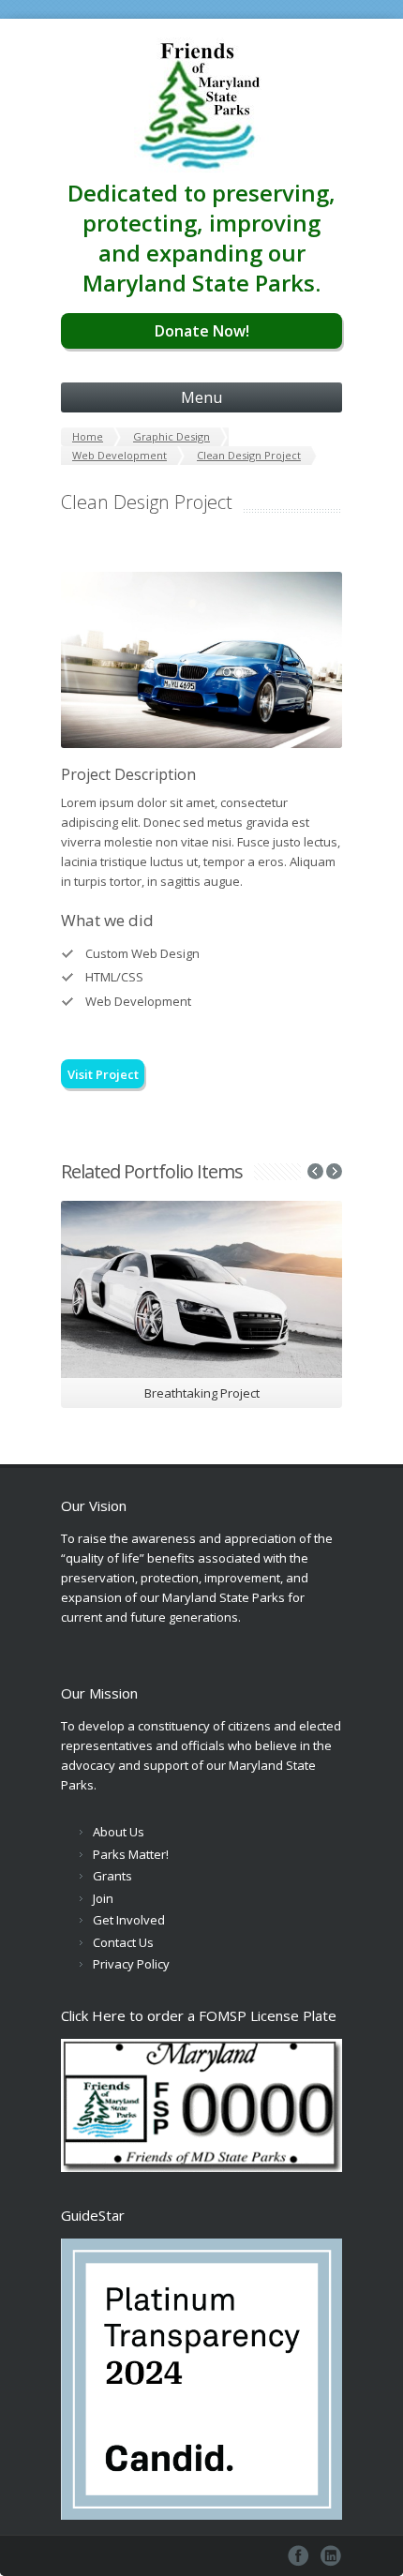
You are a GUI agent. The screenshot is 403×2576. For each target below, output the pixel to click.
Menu (201, 397)
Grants (112, 1876)
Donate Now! (202, 331)
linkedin (331, 2556)
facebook (299, 2556)
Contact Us (123, 1942)
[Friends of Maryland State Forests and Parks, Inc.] (201, 98)
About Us (119, 1832)
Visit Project (103, 1074)
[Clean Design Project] (201, 660)
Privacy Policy (131, 1964)
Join (103, 1898)
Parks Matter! (131, 1854)
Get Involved (129, 1920)
